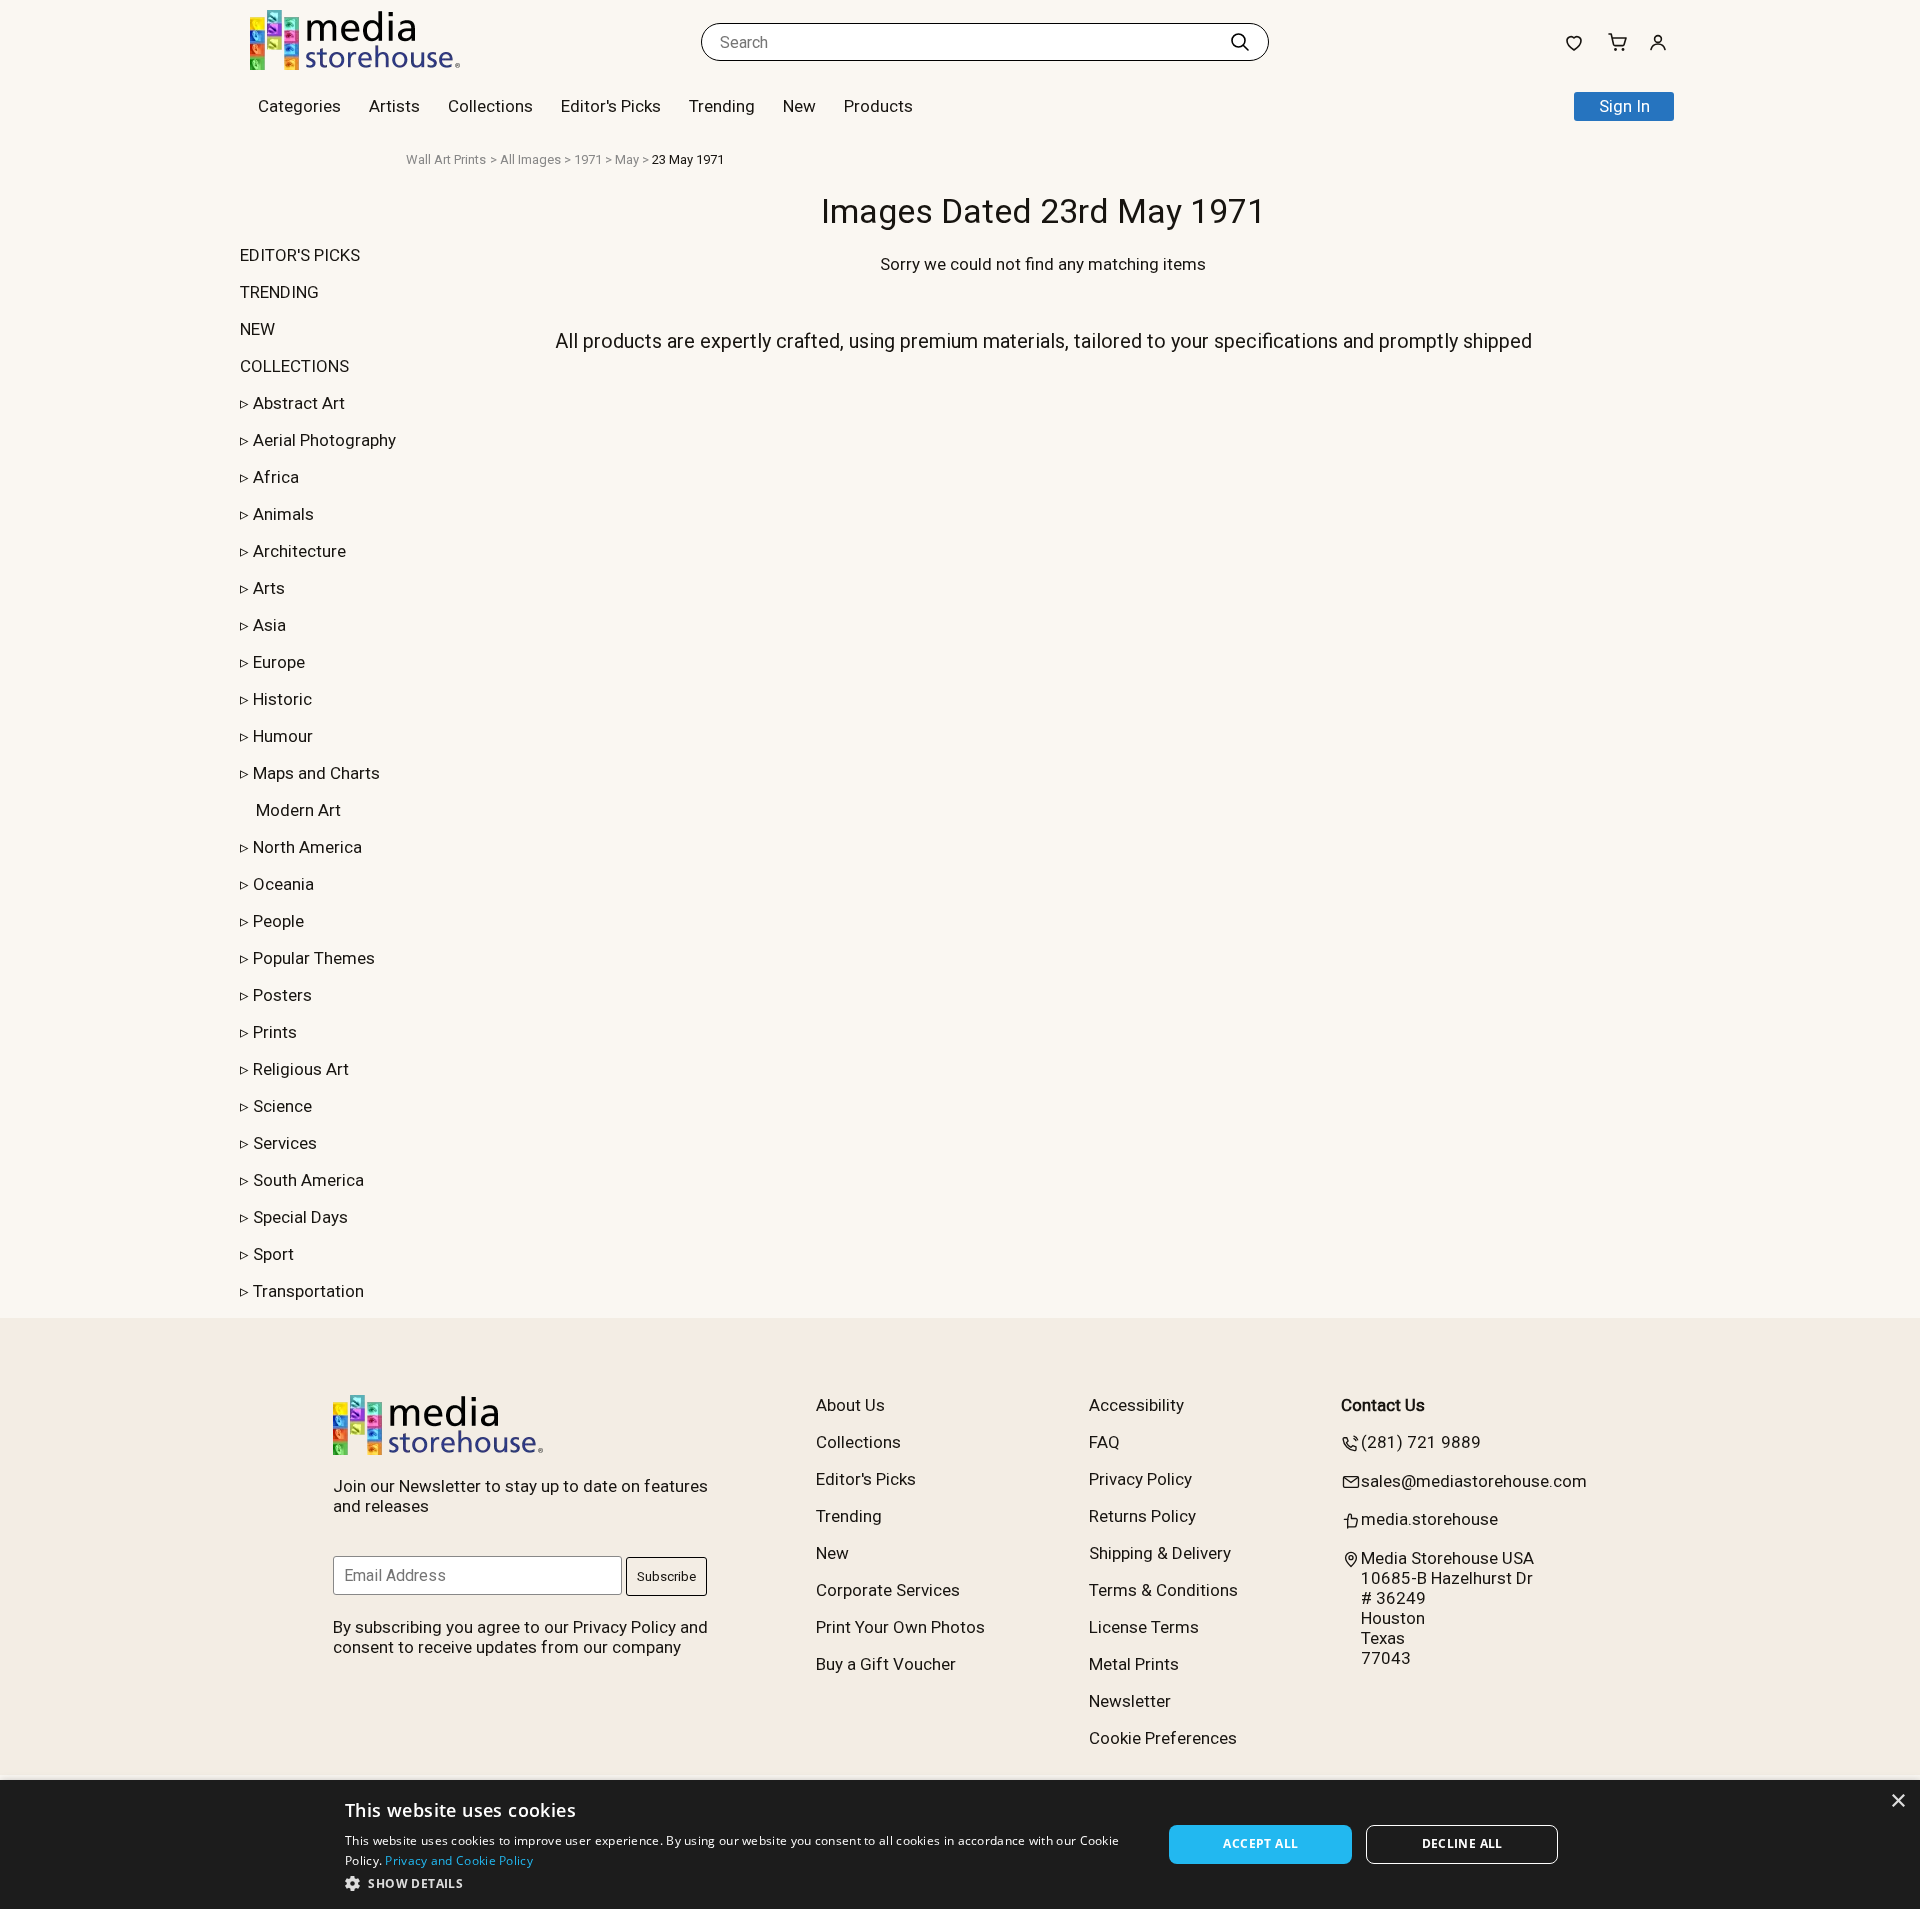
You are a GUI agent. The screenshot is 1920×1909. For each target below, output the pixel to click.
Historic (282, 699)
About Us (850, 1405)
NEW (257, 329)
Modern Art (298, 810)
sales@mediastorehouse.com (1474, 1481)
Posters (282, 995)
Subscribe (666, 1576)
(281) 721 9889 (1421, 1442)
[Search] (1240, 42)
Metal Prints (1134, 1664)
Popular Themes (314, 958)
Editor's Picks (611, 106)
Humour (283, 736)
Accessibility (1136, 1405)
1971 (588, 159)
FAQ (1104, 1442)
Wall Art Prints (446, 159)
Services (285, 1143)
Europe (279, 662)
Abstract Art (299, 403)
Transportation (308, 1291)
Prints (275, 1032)
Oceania (283, 884)
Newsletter (1130, 1701)
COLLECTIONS (294, 366)
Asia (269, 625)
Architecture (299, 551)
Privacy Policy (1140, 1479)
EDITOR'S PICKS (300, 255)
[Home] (375, 64)
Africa (276, 477)
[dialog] (960, 1844)
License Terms (1144, 1627)
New (799, 106)
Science (282, 1106)
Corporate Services (888, 1590)
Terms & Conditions (1163, 1590)
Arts (269, 588)
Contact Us (1383, 1405)
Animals (283, 514)
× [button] (1897, 1801)
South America (308, 1180)
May (627, 159)
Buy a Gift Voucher (886, 1664)
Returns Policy (1142, 1516)
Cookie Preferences (1163, 1738)
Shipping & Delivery (1160, 1553)
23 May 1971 (688, 159)
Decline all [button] (1462, 1843)
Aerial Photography (324, 440)
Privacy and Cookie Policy (459, 1860)
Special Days (300, 1217)
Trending (722, 106)
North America (307, 847)
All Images (530, 159)
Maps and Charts (316, 773)
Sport (273, 1254)
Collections (490, 106)
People (278, 921)
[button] (741, 1882)
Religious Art (301, 1069)
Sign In (1624, 106)
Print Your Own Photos (900, 1627)
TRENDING (279, 292)
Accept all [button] (1260, 1843)
